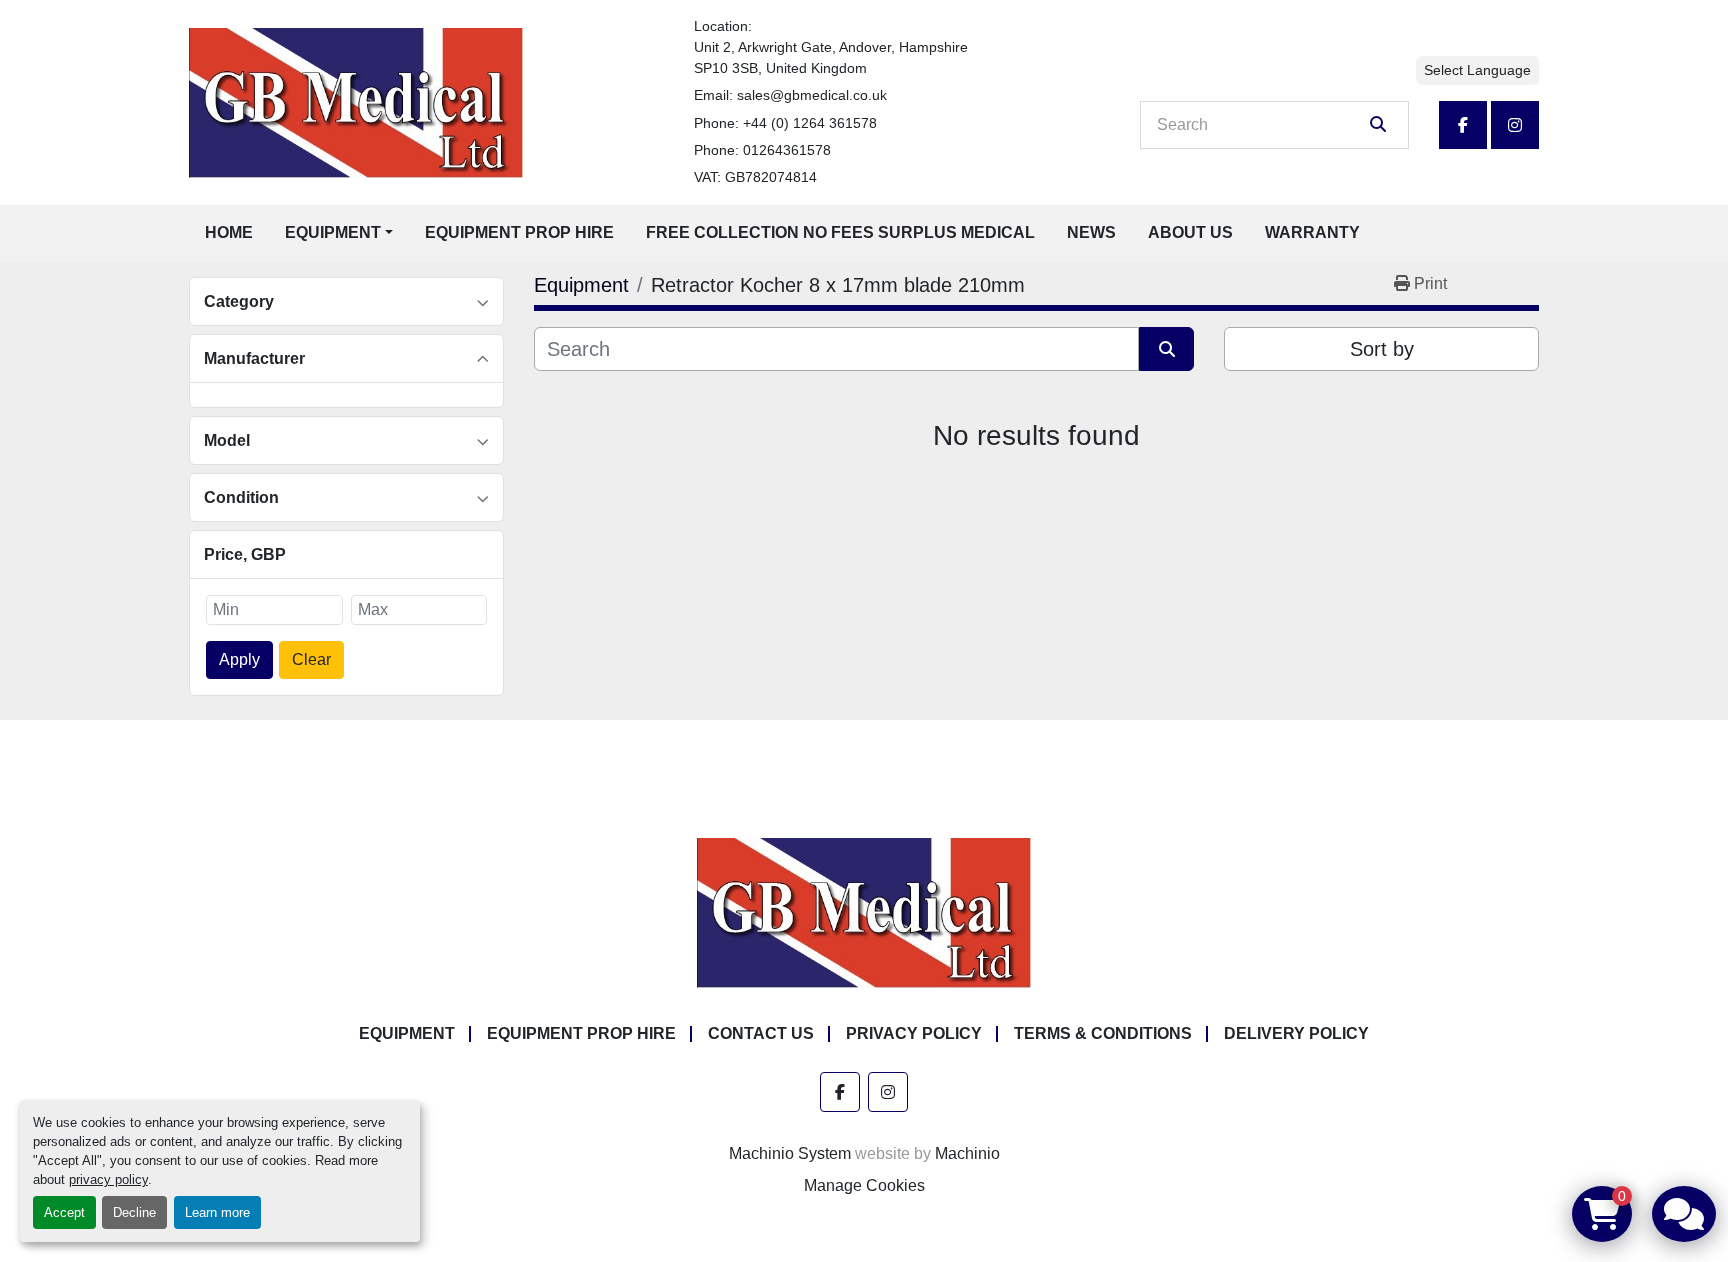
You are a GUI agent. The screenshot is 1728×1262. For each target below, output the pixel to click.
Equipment (333, 232)
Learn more (217, 1212)
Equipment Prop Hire (519, 232)
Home (229, 232)
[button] (339, 233)
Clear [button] (311, 659)
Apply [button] (239, 659)
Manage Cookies (864, 1185)
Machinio (967, 1153)
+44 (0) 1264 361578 (810, 123)
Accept (64, 1212)
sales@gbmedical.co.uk (812, 95)
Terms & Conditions (1103, 1033)
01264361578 (787, 150)
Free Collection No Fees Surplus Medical (840, 232)
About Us (1190, 232)
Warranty (1312, 232)
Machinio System (790, 1153)
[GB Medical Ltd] (864, 912)
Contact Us (761, 1033)
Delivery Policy (1296, 1033)
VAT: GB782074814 (755, 177)
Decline (134, 1212)
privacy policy (108, 1179)
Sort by (1382, 349)
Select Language (1477, 70)
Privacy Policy (914, 1033)
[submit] (1378, 125)
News (1091, 232)
